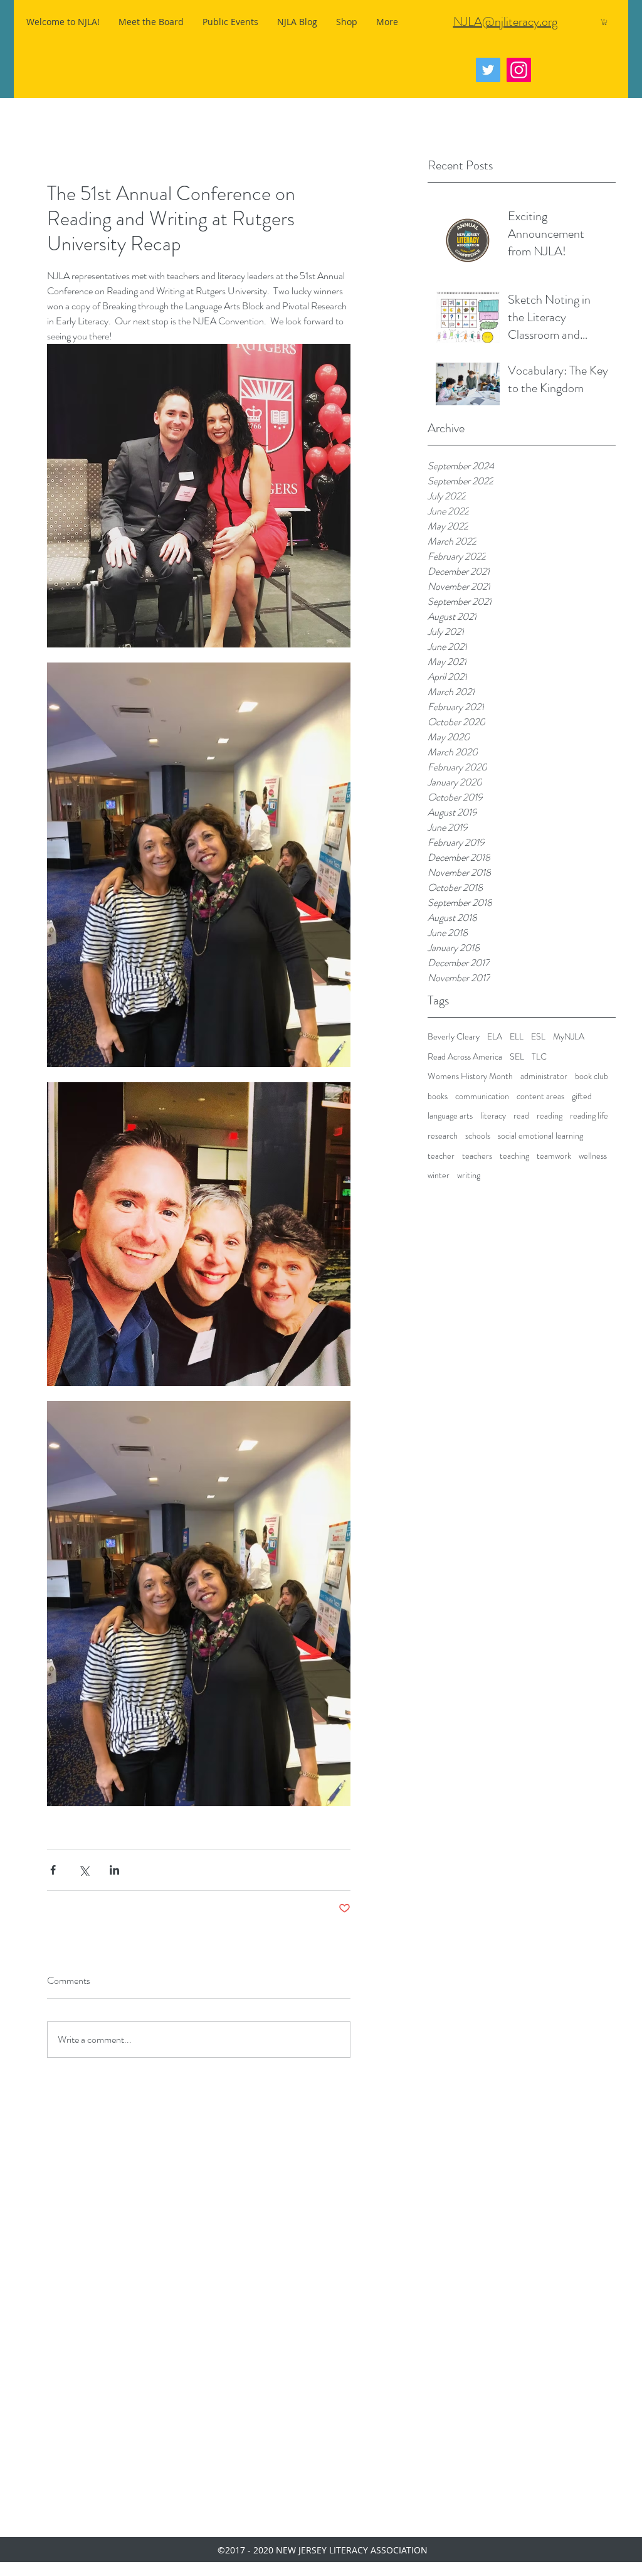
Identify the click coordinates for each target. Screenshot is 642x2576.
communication (482, 1096)
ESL (538, 1037)
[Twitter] (488, 70)
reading (550, 1116)
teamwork (554, 1156)
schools (478, 1136)
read (521, 1116)
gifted (582, 1096)
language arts (450, 1116)
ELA (495, 1037)
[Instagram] (519, 70)
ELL (517, 1037)
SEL (517, 1057)
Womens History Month (470, 1076)
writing (469, 1175)
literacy (493, 1116)
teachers (477, 1156)
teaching (514, 1156)
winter (439, 1175)
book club (592, 1076)
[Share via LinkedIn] (114, 1870)
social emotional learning (540, 1136)
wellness (593, 1156)
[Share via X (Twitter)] (84, 1870)
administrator (544, 1076)
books (438, 1096)
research (443, 1136)
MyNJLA (569, 1037)
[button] (604, 22)
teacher (441, 1156)
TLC (539, 1057)
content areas (540, 1096)
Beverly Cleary (454, 1037)
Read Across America (465, 1057)
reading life (589, 1116)
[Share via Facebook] (53, 1870)
